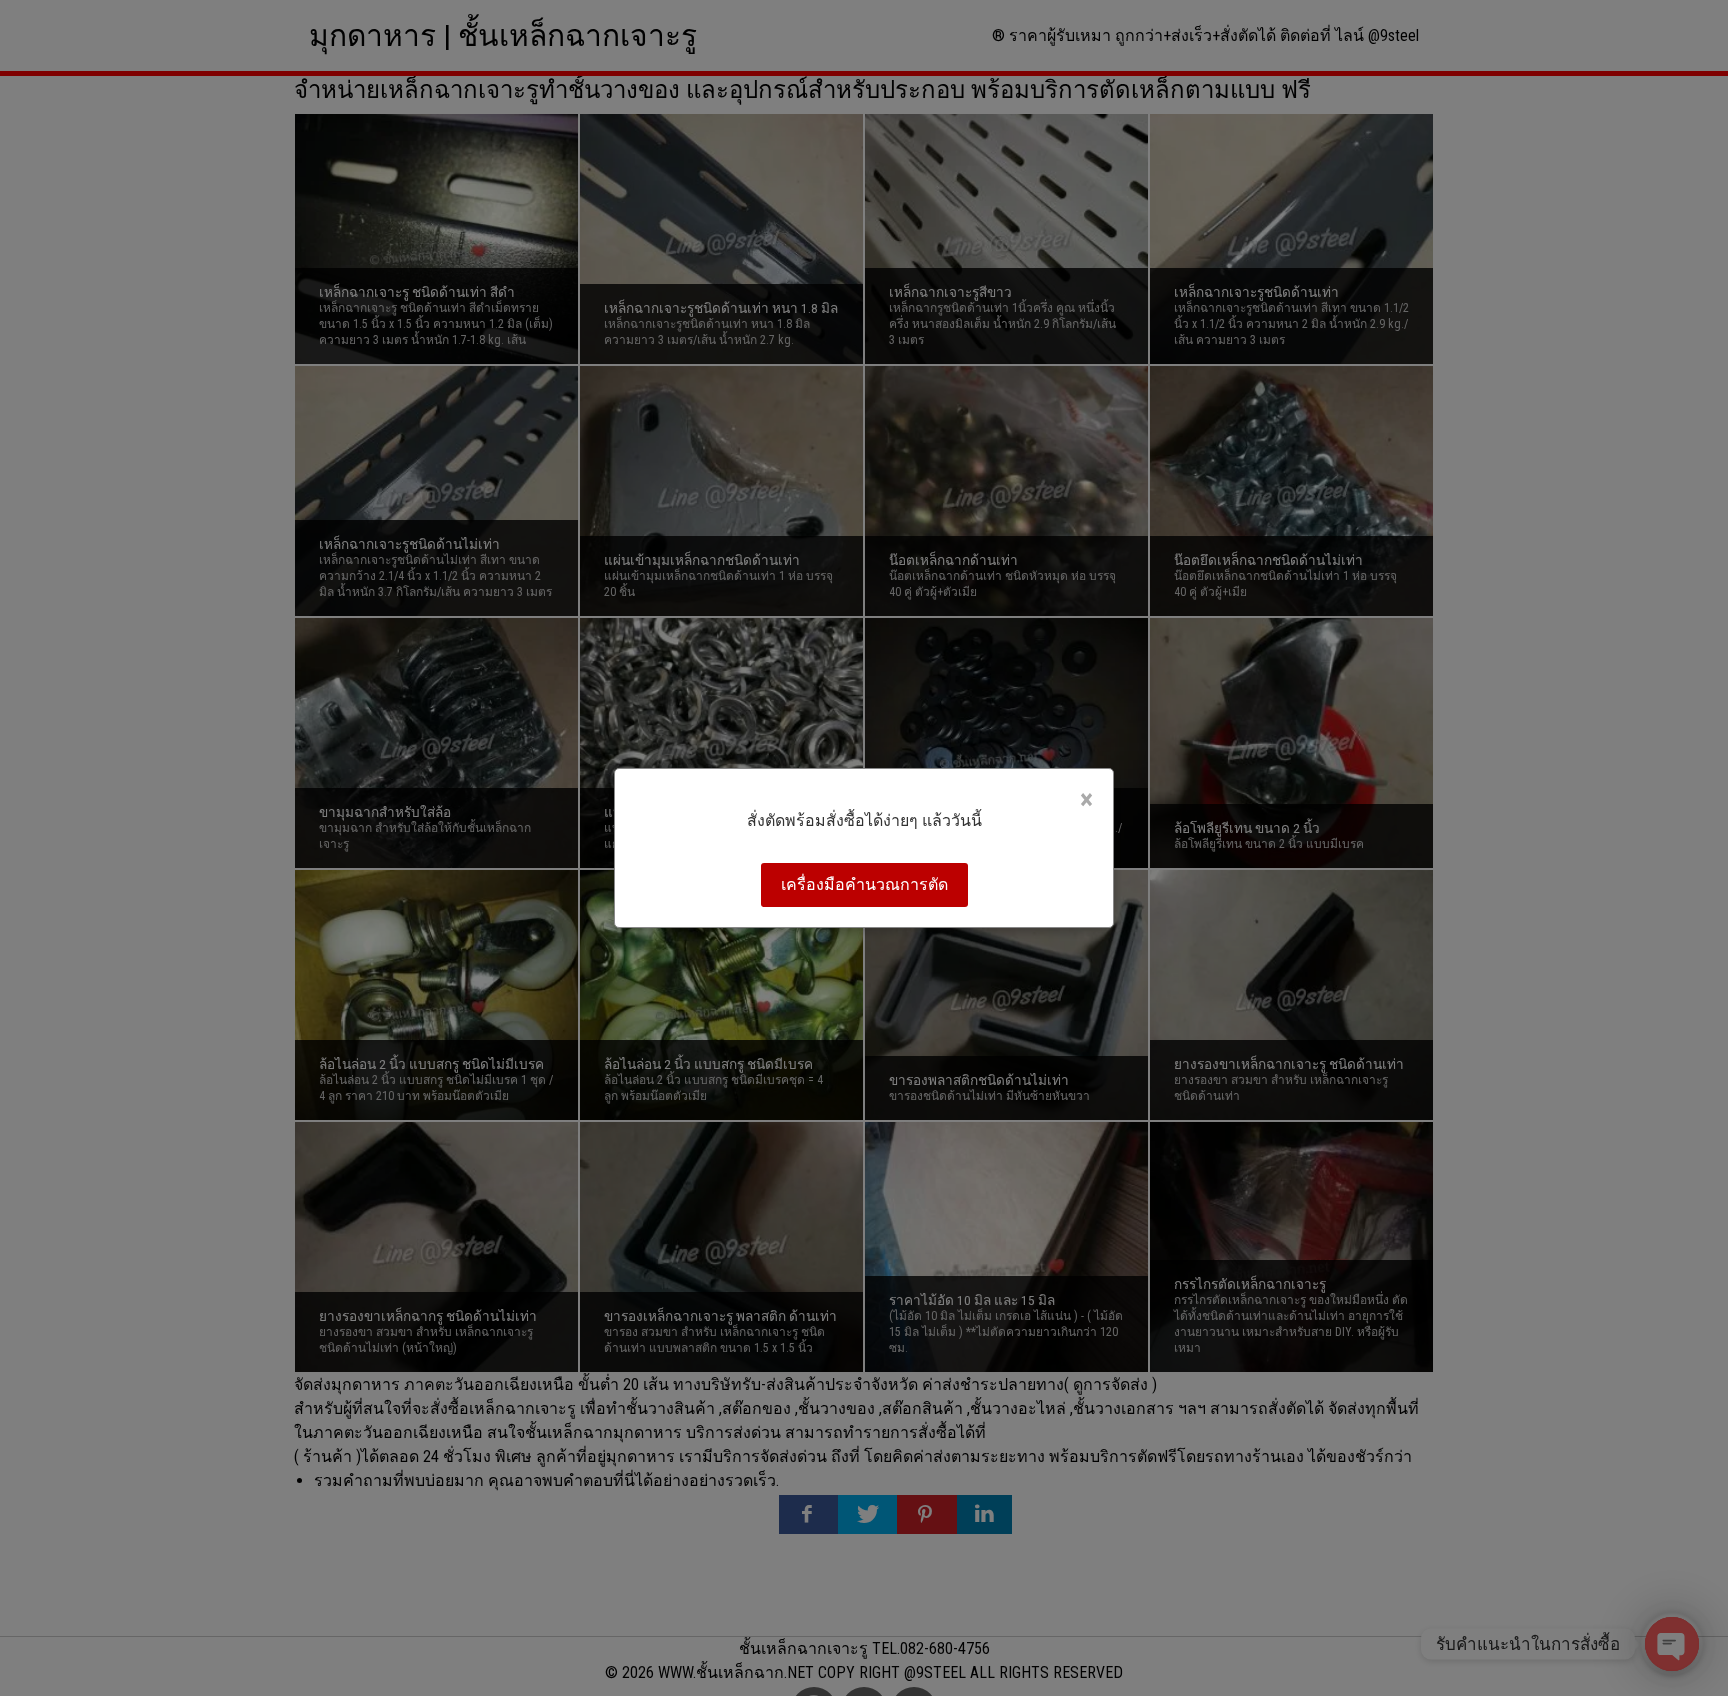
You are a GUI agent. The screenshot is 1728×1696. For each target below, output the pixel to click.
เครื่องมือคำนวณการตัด (864, 884)
